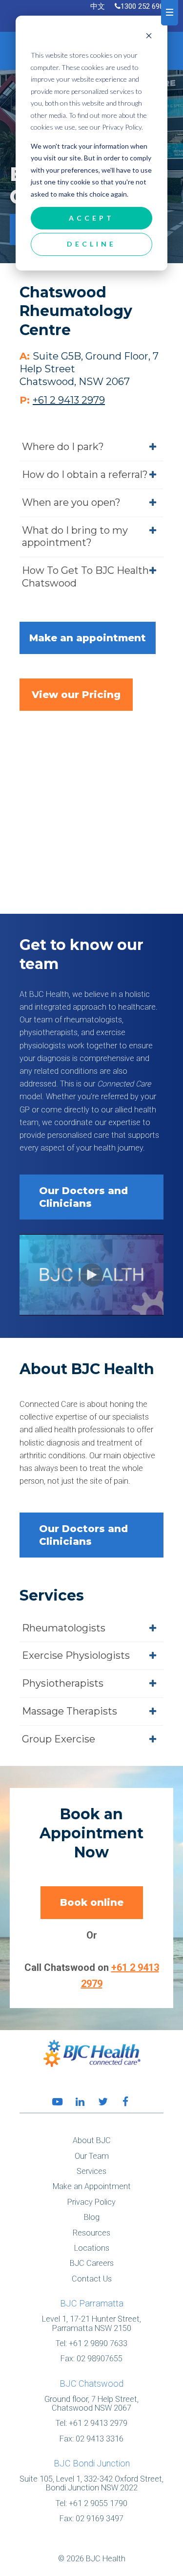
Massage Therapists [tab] (70, 1711)
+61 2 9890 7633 (98, 2343)
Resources (91, 2233)
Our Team (92, 2156)
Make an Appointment (92, 2186)
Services (91, 2171)
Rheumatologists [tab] (64, 1628)
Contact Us (92, 2279)
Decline (92, 244)
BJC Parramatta (92, 2303)
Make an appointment (88, 638)
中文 (98, 6)
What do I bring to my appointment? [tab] (75, 537)
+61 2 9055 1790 (98, 2503)
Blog (92, 2217)
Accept (91, 218)
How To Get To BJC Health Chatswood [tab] (85, 577)
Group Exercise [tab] (59, 1739)
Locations (92, 2248)
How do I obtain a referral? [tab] (85, 475)
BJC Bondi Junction (92, 2463)
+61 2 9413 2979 (98, 2423)
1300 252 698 (142, 6)
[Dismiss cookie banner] (149, 37)
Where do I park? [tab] (63, 447)
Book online (92, 1902)
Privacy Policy (91, 2202)
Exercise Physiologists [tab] (76, 1655)
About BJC (92, 2140)
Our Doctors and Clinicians (83, 1197)
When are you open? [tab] (71, 502)
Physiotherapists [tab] (63, 1683)
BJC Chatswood (91, 2384)
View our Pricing (76, 695)
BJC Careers (92, 2263)
